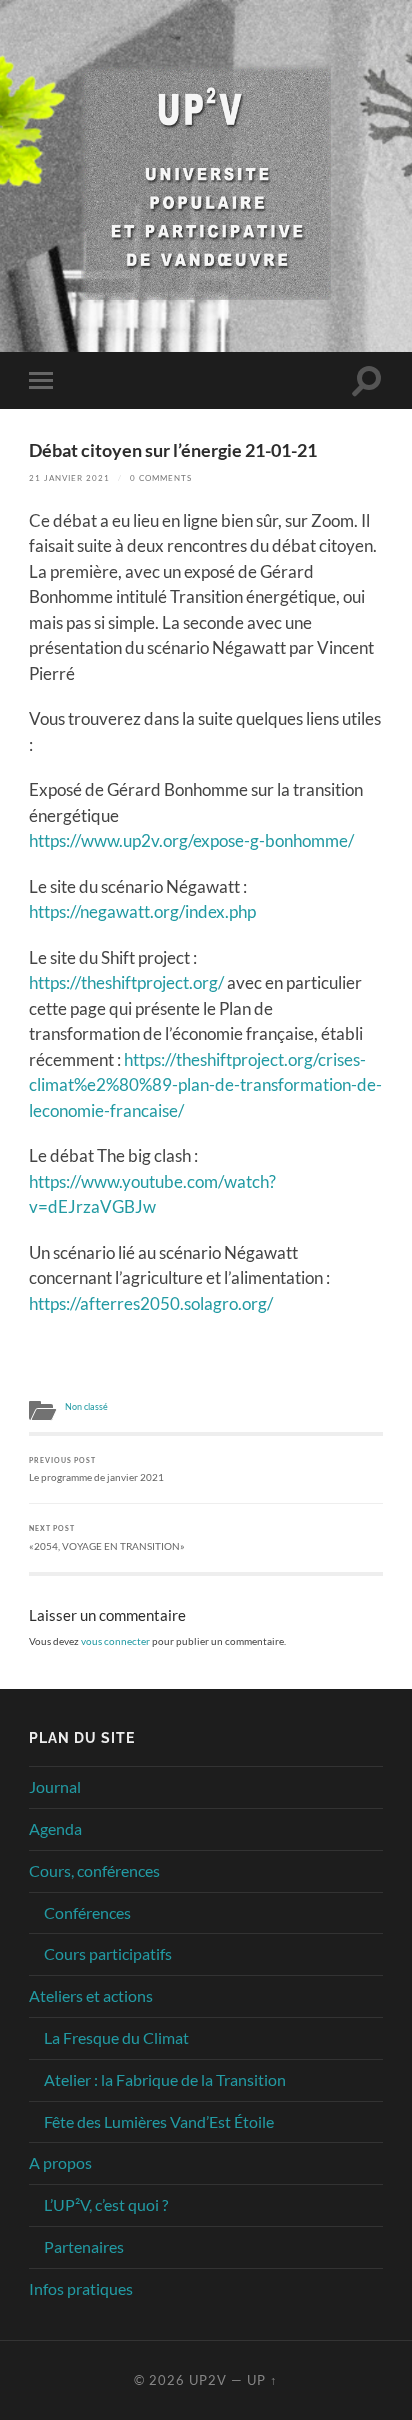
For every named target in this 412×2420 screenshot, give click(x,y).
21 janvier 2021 (69, 478)
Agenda (55, 1828)
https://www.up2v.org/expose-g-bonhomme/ (191, 840)
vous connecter (115, 1641)
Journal (55, 1786)
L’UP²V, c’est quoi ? (106, 2204)
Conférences (87, 1912)
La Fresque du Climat (116, 2037)
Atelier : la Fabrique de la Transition (165, 2079)
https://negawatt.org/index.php (142, 911)
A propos (60, 2162)
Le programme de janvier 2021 (96, 1469)
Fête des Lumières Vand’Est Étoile (159, 2121)
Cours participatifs (108, 1953)
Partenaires (84, 2246)
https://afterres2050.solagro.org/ (151, 1303)
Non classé (86, 1407)
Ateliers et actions (91, 1995)
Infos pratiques (81, 2288)
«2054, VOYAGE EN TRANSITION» (107, 1537)
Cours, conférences (94, 1870)
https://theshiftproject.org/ (126, 982)
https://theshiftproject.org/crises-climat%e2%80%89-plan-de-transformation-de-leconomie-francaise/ (205, 1085)
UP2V (208, 2380)
